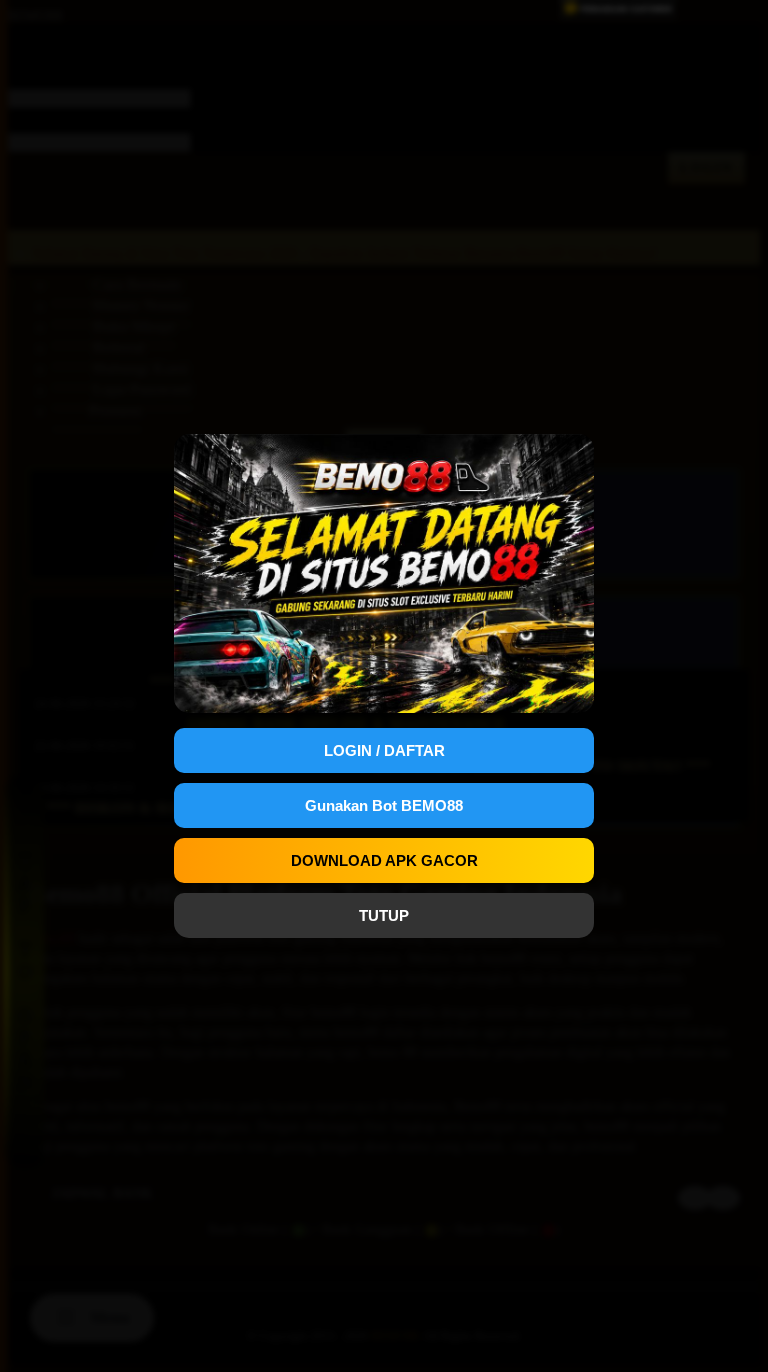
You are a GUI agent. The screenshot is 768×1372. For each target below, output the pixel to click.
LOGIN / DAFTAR (384, 750)
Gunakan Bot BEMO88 (384, 805)
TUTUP (384, 915)
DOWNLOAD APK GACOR (384, 860)
